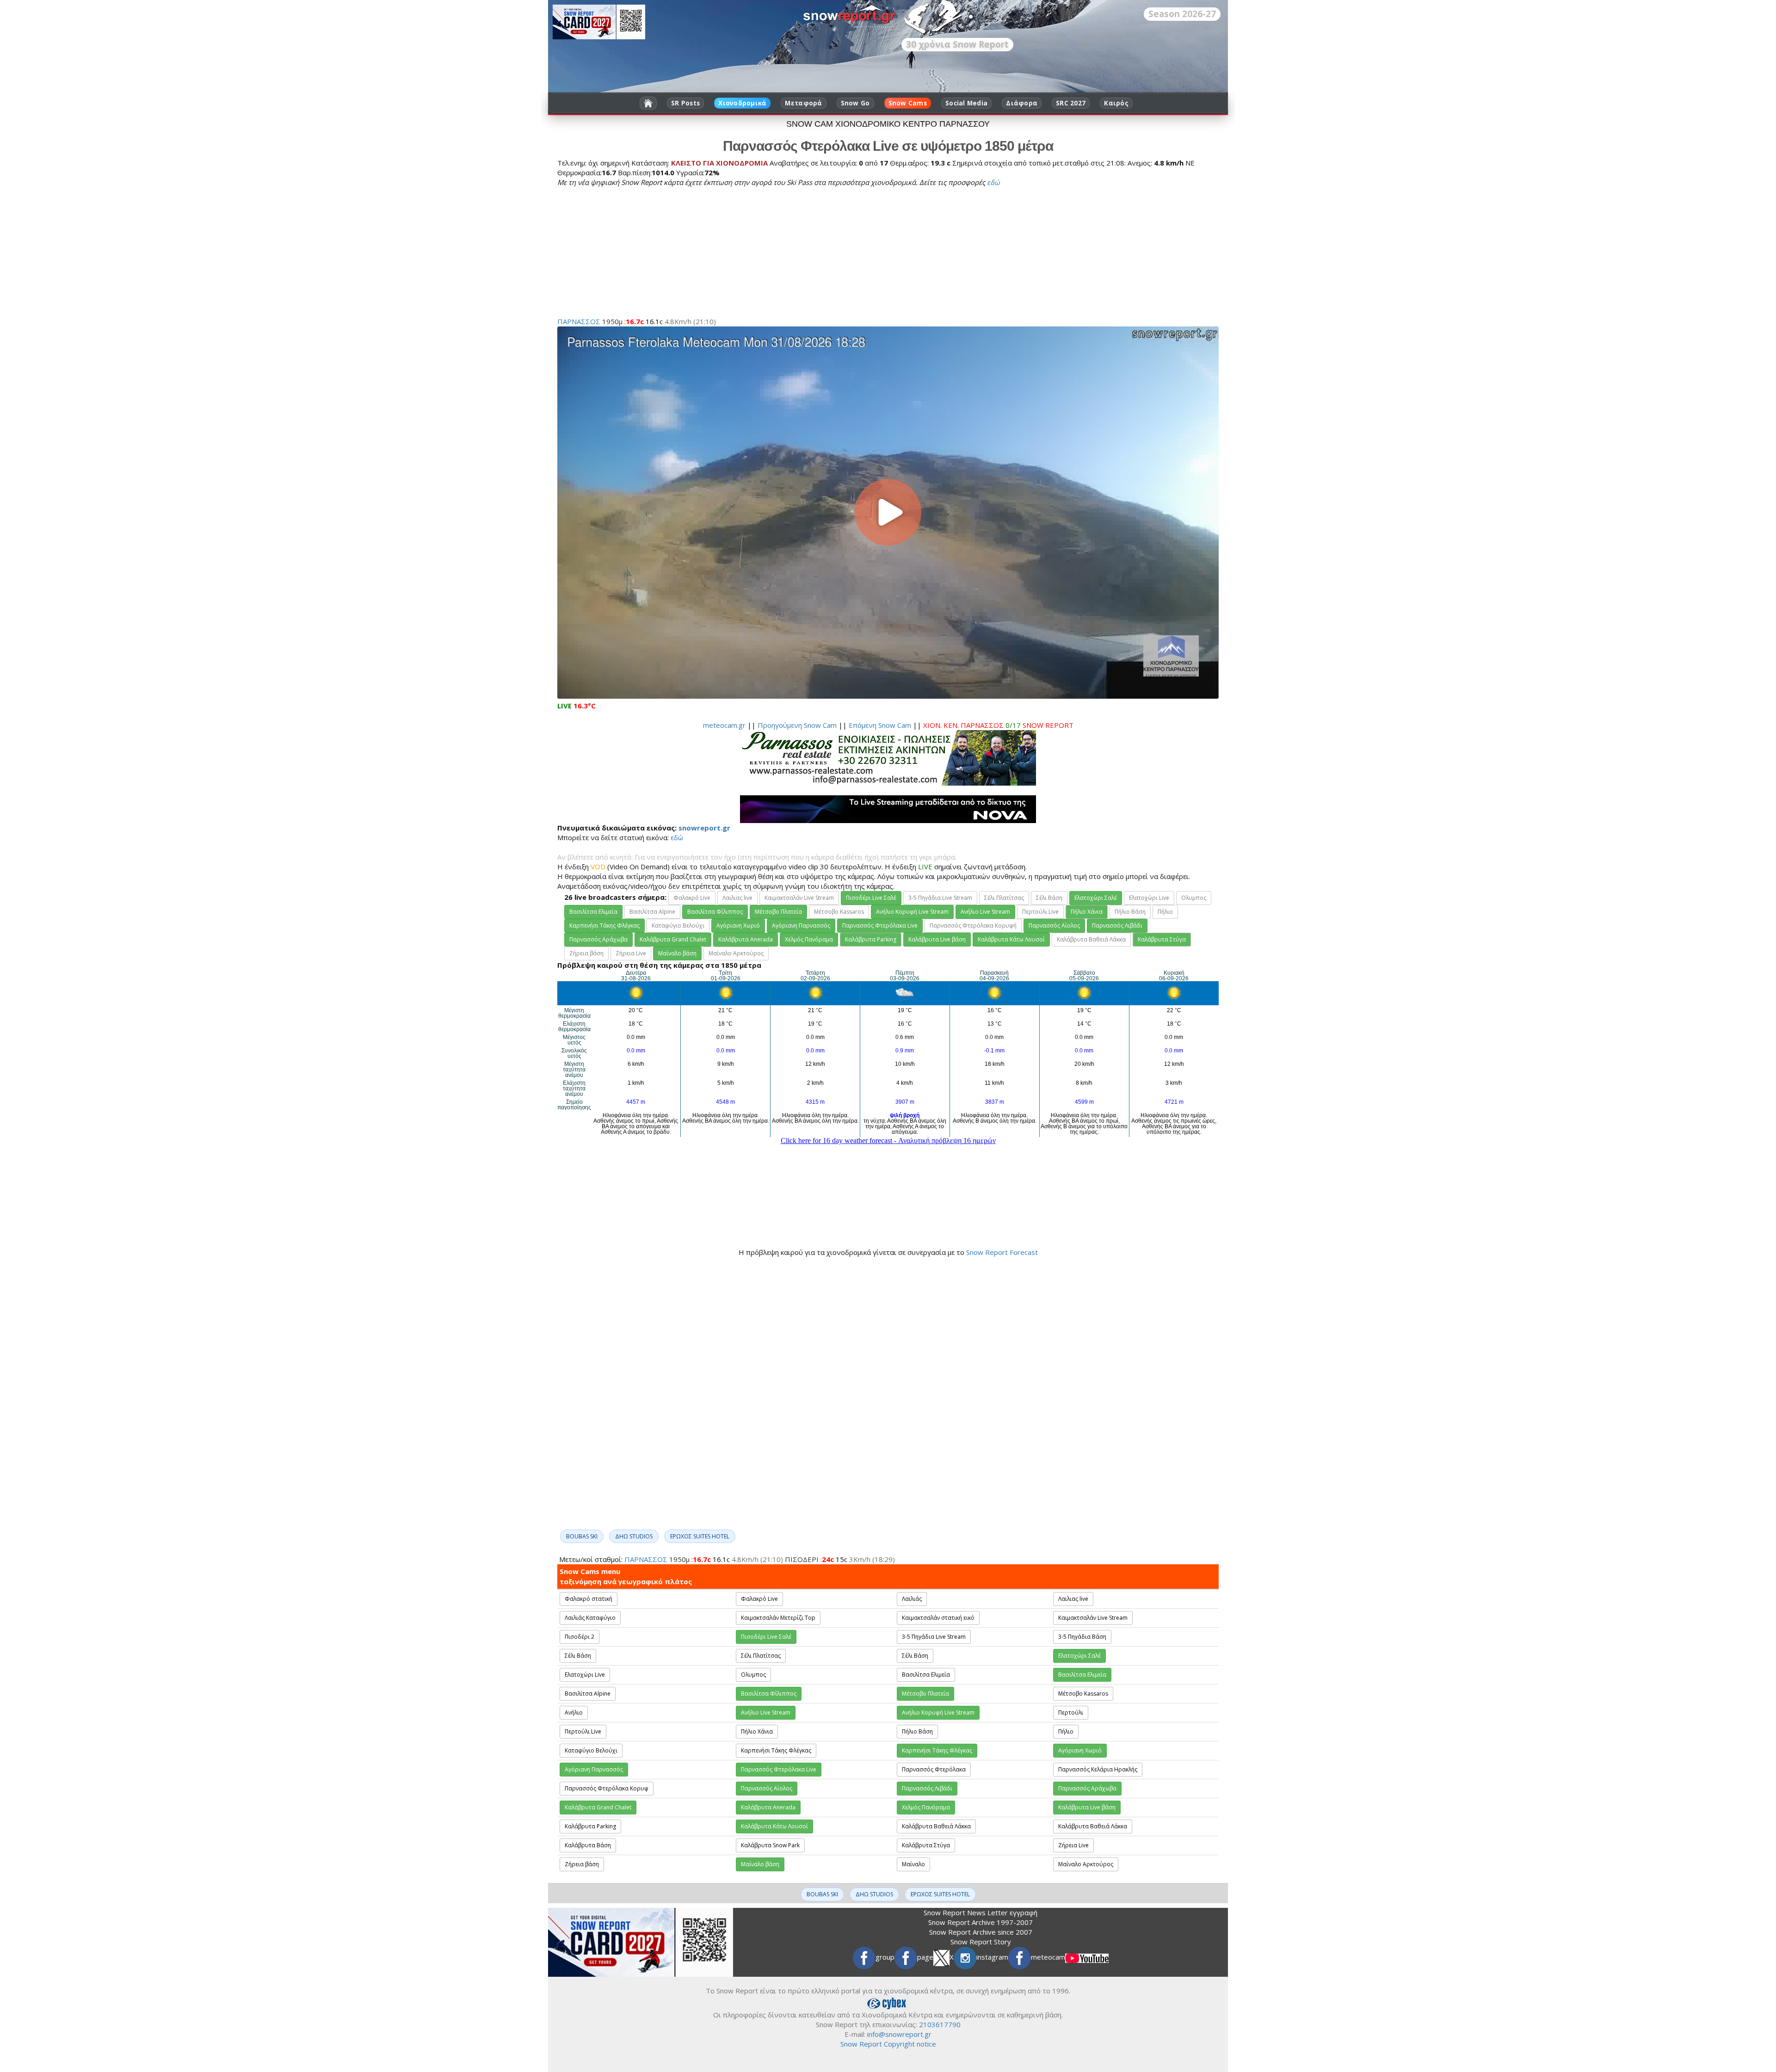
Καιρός (1116, 103)
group (885, 1957)
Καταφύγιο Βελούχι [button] (678, 925)
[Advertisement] (835, 252)
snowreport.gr (704, 828)
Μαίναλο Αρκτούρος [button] (736, 953)
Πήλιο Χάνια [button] (1087, 912)
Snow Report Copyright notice (888, 2044)
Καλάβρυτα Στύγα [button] (1162, 939)
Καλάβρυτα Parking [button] (871, 939)
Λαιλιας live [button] (737, 898)
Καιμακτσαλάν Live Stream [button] (799, 898)
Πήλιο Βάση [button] (1130, 912)
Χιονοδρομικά (742, 103)
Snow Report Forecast (1002, 1252)
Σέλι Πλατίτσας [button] (1004, 898)
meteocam (1048, 1957)
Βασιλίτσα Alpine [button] (652, 912)
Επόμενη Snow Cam (880, 725)
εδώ (993, 182)
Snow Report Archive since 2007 (981, 1932)
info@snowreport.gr (899, 2034)
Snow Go (855, 103)
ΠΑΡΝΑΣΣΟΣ (579, 321)
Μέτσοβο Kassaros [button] (839, 912)
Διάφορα (1022, 103)
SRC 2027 (1071, 103)
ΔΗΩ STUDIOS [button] (634, 1536)
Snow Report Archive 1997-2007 (980, 1922)
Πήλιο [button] (1165, 912)
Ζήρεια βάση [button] (586, 953)
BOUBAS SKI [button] (582, 1536)
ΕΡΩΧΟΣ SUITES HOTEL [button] (700, 1536)
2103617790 (940, 2024)
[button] (871, 898)
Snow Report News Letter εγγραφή (980, 1912)
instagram (992, 1957)
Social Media (966, 103)
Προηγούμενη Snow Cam (797, 725)
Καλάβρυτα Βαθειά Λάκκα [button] (1091, 939)
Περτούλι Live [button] (1040, 912)
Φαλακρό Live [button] (692, 898)
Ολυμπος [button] (1194, 898)
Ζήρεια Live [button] (631, 953)
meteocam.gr (724, 725)
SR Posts (685, 103)
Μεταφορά (803, 103)
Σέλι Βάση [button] (1049, 898)
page (925, 1957)
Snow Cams (908, 103)
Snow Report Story (981, 1942)
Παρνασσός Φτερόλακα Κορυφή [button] (973, 925)
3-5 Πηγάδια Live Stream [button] (940, 898)
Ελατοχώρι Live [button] (1149, 898)
